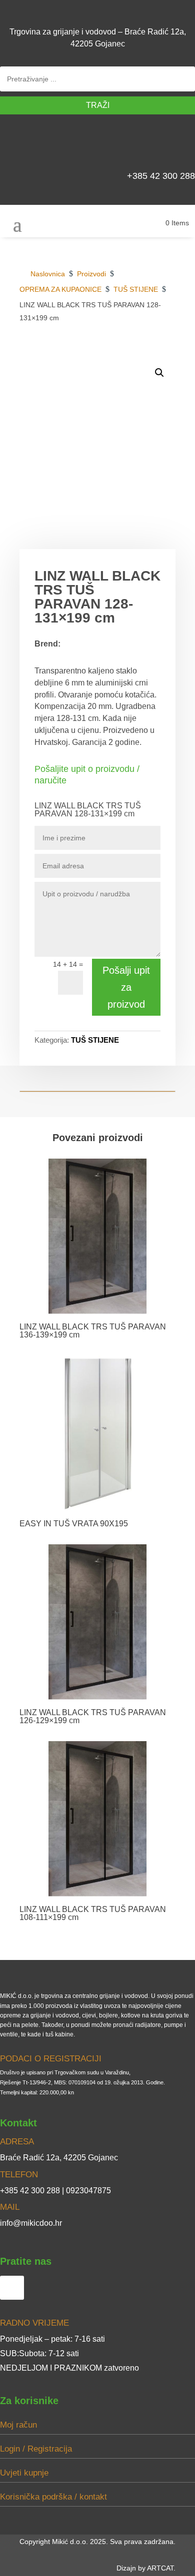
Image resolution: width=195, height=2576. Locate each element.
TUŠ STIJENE (95, 1040)
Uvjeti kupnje (24, 2473)
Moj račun (18, 2425)
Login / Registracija (36, 2449)
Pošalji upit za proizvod (126, 987)
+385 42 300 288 (161, 176)
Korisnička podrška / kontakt (53, 2497)
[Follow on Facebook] (183, 145)
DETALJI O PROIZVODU (126, 353)
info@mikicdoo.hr (31, 2223)
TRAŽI (98, 105)
